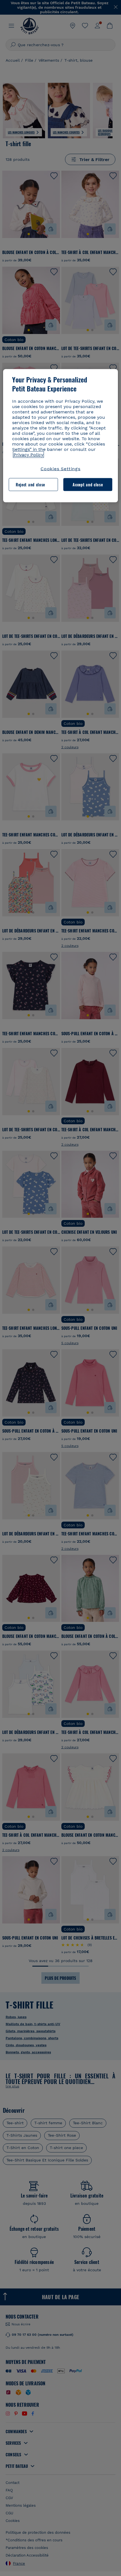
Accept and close (88, 485)
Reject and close (30, 485)
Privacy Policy (28, 455)
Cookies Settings (60, 469)
